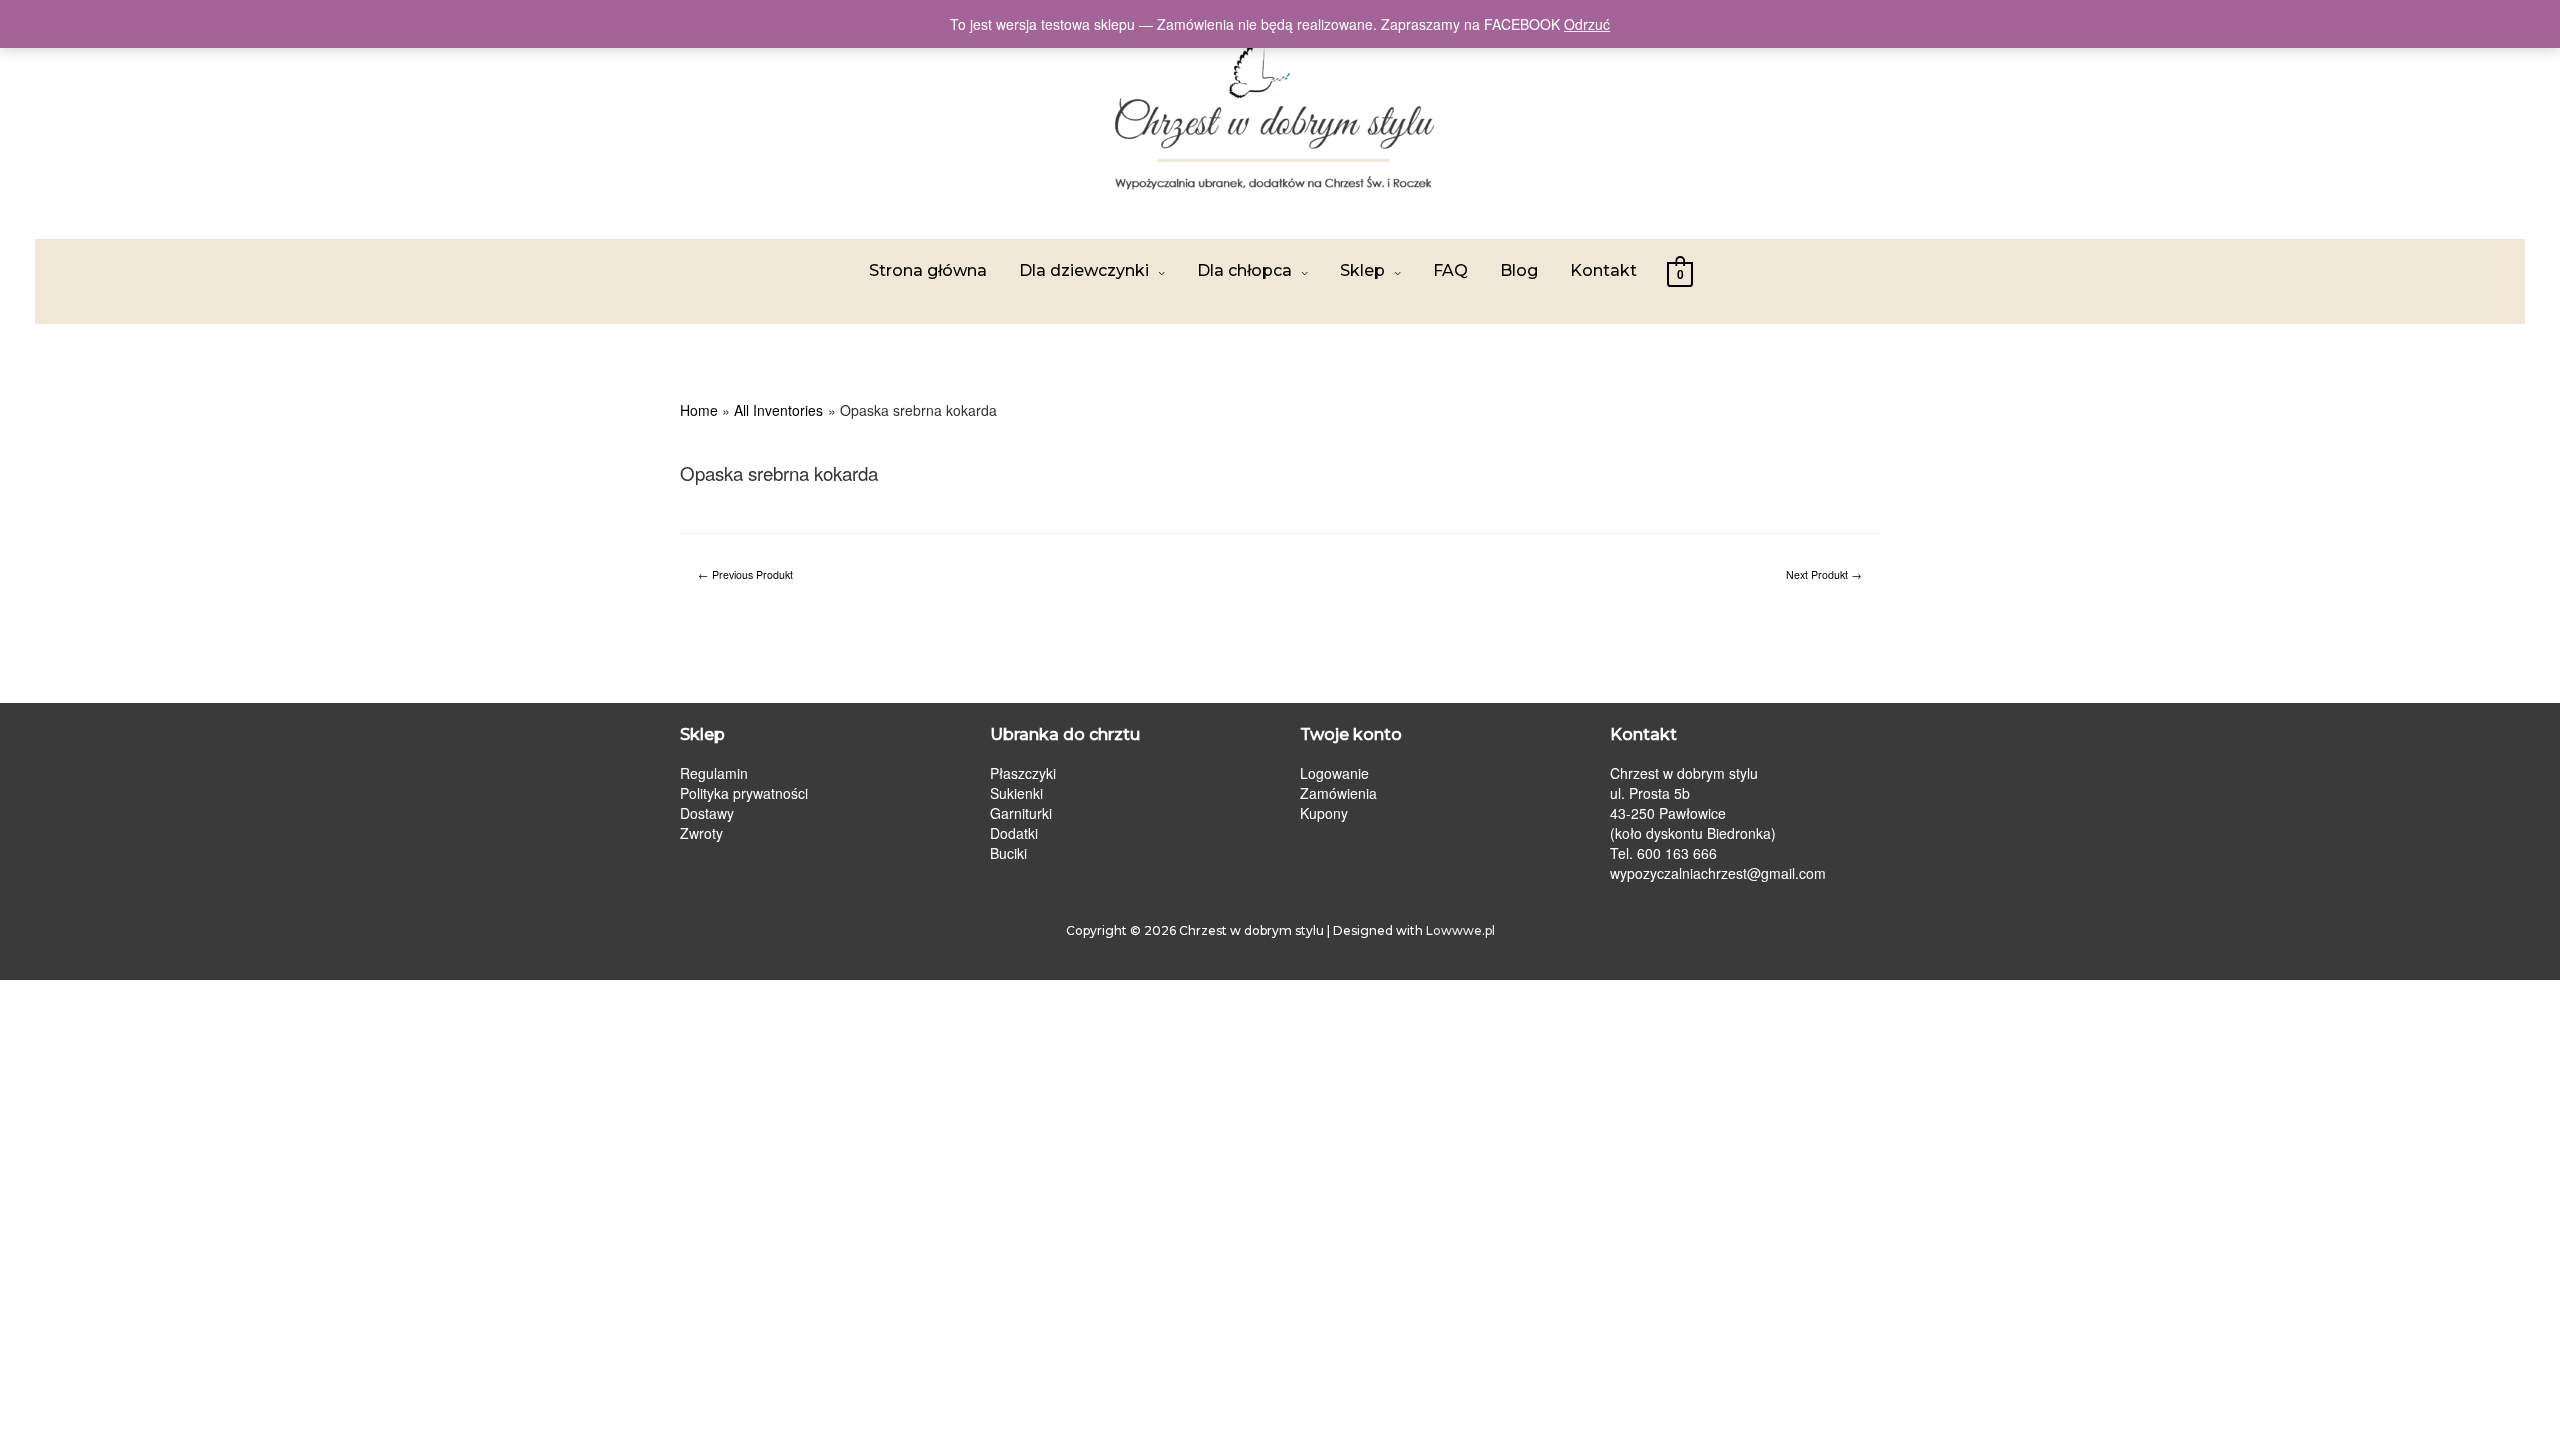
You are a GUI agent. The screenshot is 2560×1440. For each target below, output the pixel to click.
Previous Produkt (745, 574)
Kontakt (1603, 270)
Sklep (1362, 270)
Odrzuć (1587, 24)
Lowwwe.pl (1460, 930)
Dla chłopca (1244, 270)
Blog (1519, 270)
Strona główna (928, 270)
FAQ (1450, 270)
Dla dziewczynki (1084, 270)
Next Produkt (1824, 574)
